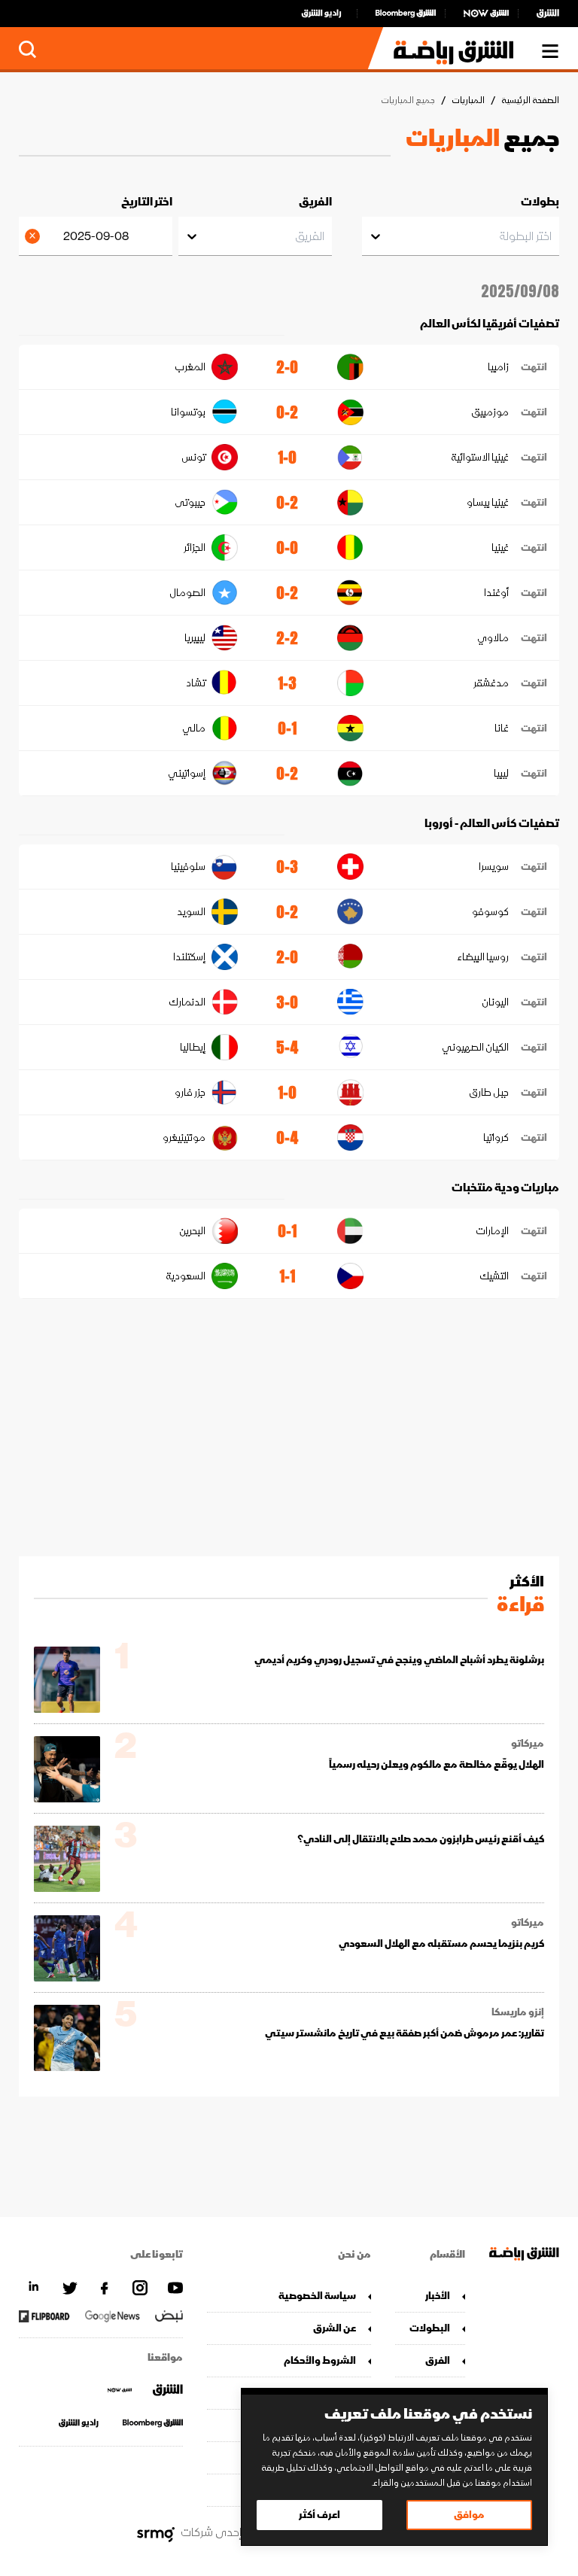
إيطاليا (193, 1047)
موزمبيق (490, 412)
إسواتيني (187, 773)
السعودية (186, 1276)
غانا (502, 728)
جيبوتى (190, 502)
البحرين (192, 1231)
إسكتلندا (189, 957)
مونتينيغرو (184, 1137)
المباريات (468, 100)
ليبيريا (195, 638)
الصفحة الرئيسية (530, 100)
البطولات (430, 2328)
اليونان (495, 1002)
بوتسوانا (188, 412)
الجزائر (195, 547)
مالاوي (493, 638)
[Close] (35, 236)
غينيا (500, 547)
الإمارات (492, 1231)
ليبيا (501, 773)
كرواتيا (496, 1137)
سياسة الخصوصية (317, 2296)
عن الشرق (335, 2328)
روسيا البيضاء (483, 957)
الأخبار (438, 2296)
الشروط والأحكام (320, 2360)
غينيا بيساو (488, 502)
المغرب (190, 367)
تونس (193, 457)
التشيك (494, 1276)
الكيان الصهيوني (475, 1047)
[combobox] (551, 236)
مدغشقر (491, 683)
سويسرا (494, 867)
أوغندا (496, 593)
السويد (191, 912)
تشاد (196, 683)
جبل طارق (489, 1092)
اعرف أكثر (319, 2515)
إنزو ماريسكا (518, 2012)
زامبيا (498, 367)
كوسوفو (490, 912)
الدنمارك (187, 1002)
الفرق (438, 2360)
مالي (194, 728)
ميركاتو (528, 1744)
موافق (469, 2515)
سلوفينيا (188, 867)
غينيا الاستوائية (480, 457)
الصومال (187, 593)
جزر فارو (190, 1092)
